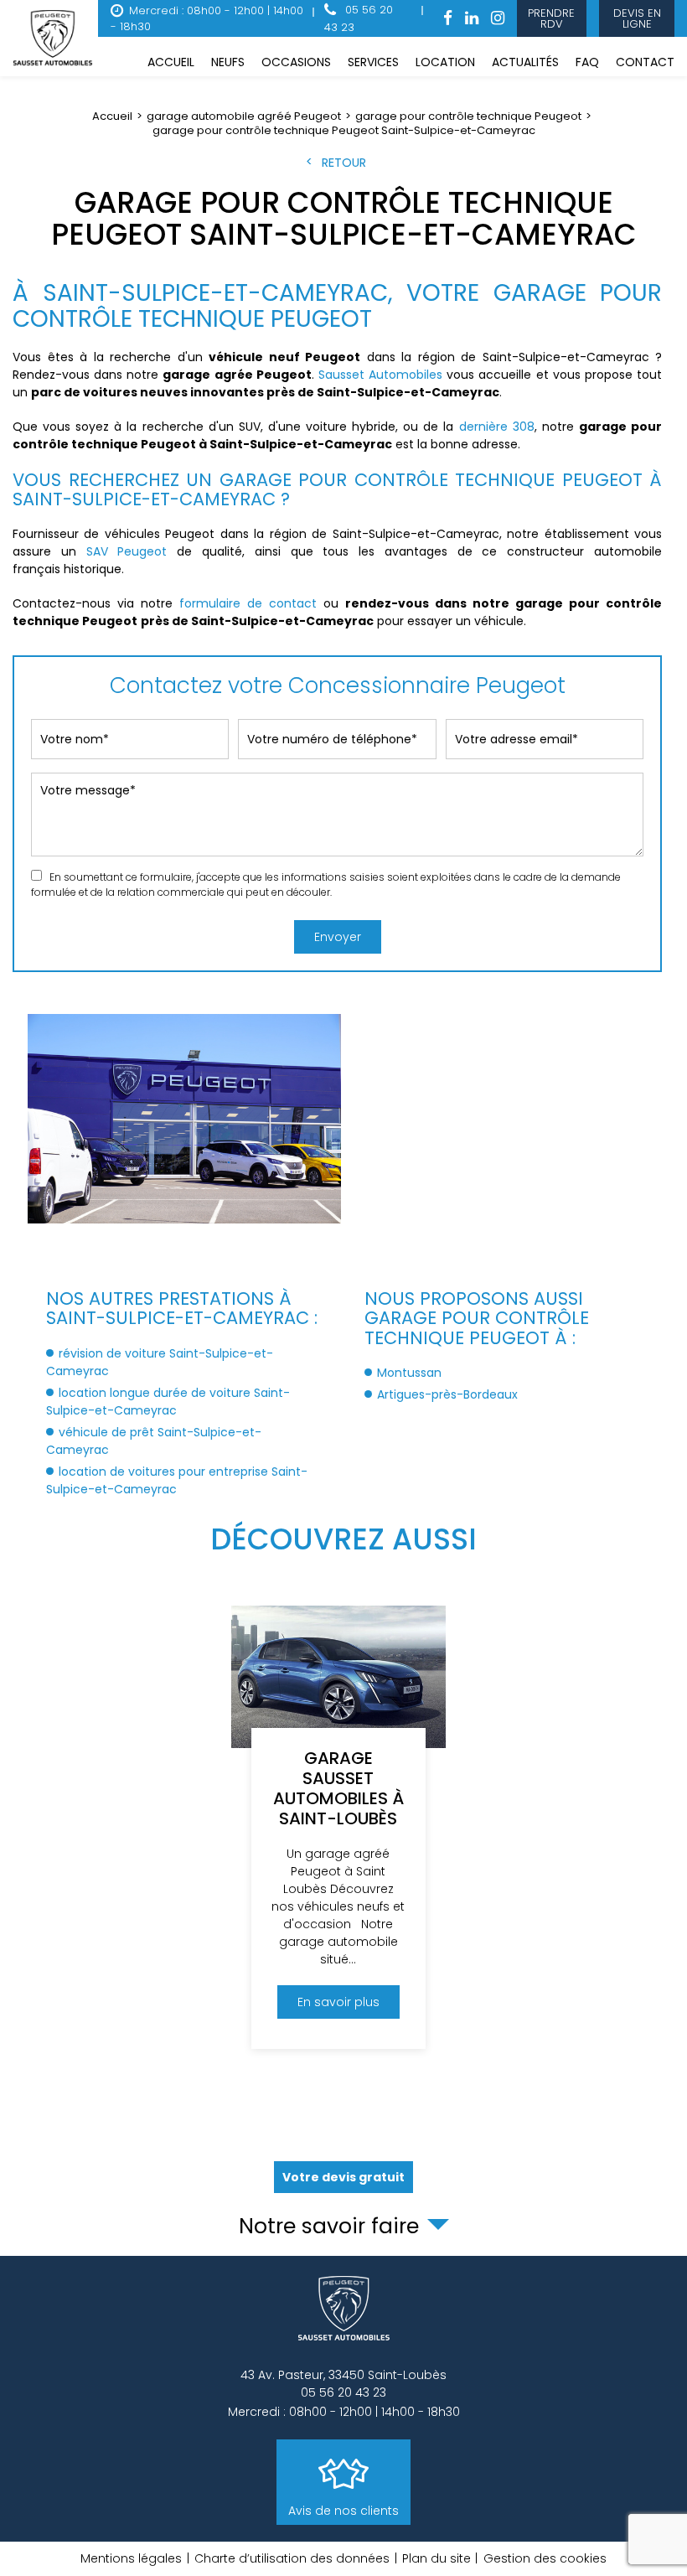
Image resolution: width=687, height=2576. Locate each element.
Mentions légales (131, 2558)
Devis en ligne (636, 18)
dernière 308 (497, 427)
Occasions (296, 62)
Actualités (525, 62)
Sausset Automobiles (380, 375)
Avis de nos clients (343, 2511)
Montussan (409, 1373)
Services (373, 62)
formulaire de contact (248, 603)
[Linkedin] (472, 19)
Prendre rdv (552, 18)
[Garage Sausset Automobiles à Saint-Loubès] (338, 1827)
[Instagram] (498, 19)
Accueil (171, 62)
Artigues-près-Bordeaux (447, 1394)
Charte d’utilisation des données (292, 2558)
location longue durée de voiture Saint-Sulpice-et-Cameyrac (168, 1402)
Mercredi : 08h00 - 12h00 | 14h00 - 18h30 (207, 19)
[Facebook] (448, 19)
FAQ (587, 62)
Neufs (228, 62)
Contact (645, 62)
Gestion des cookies (545, 2558)
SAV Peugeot (127, 551)
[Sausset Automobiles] (55, 39)
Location (445, 62)
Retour (344, 163)
